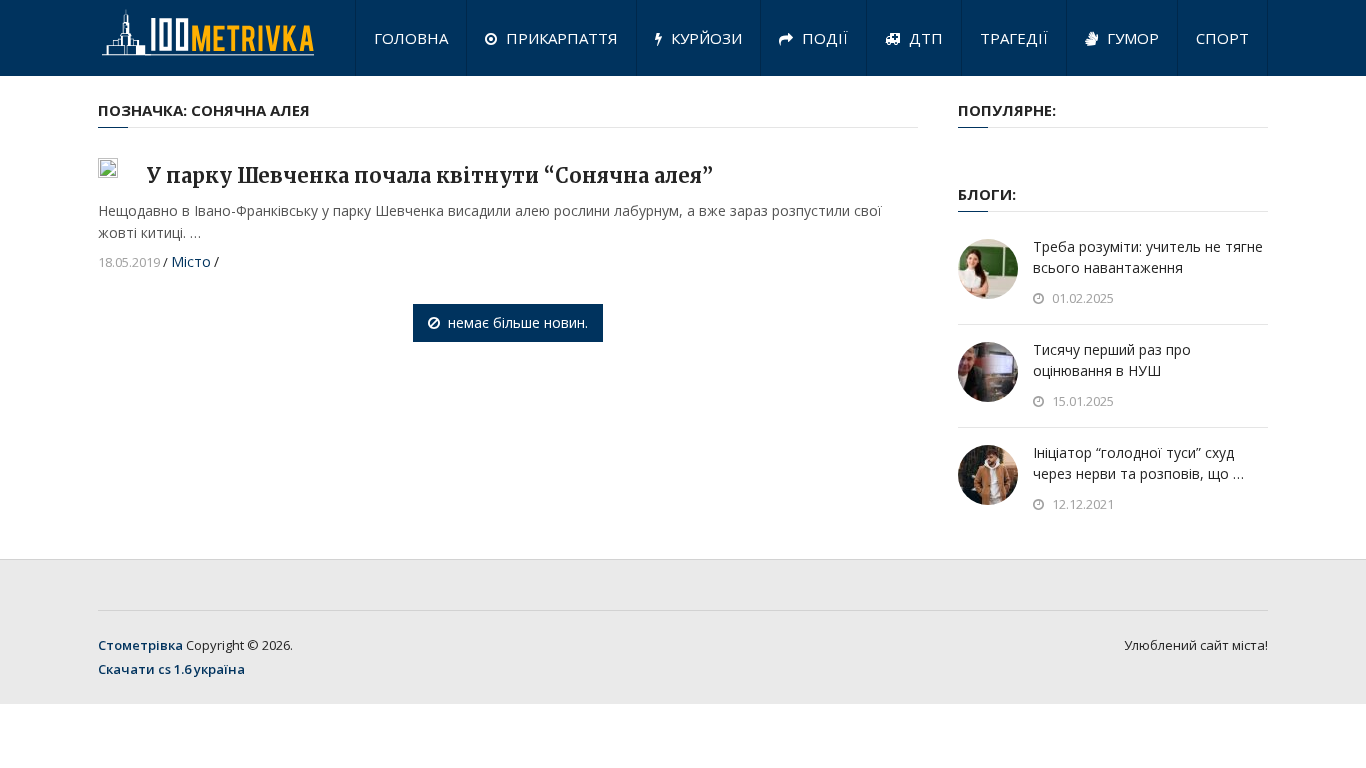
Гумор (1131, 38)
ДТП (924, 38)
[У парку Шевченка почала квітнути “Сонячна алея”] (108, 168)
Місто (191, 261)
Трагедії (1014, 38)
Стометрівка (140, 645)
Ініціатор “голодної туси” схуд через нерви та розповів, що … (1138, 463)
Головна (411, 38)
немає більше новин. (518, 322)
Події (823, 38)
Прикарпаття (560, 38)
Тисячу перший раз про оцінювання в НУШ (1112, 360)
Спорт (1222, 38)
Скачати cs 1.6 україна (171, 669)
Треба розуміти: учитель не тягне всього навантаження (1148, 257)
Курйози (704, 38)
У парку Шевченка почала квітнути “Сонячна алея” (430, 175)
